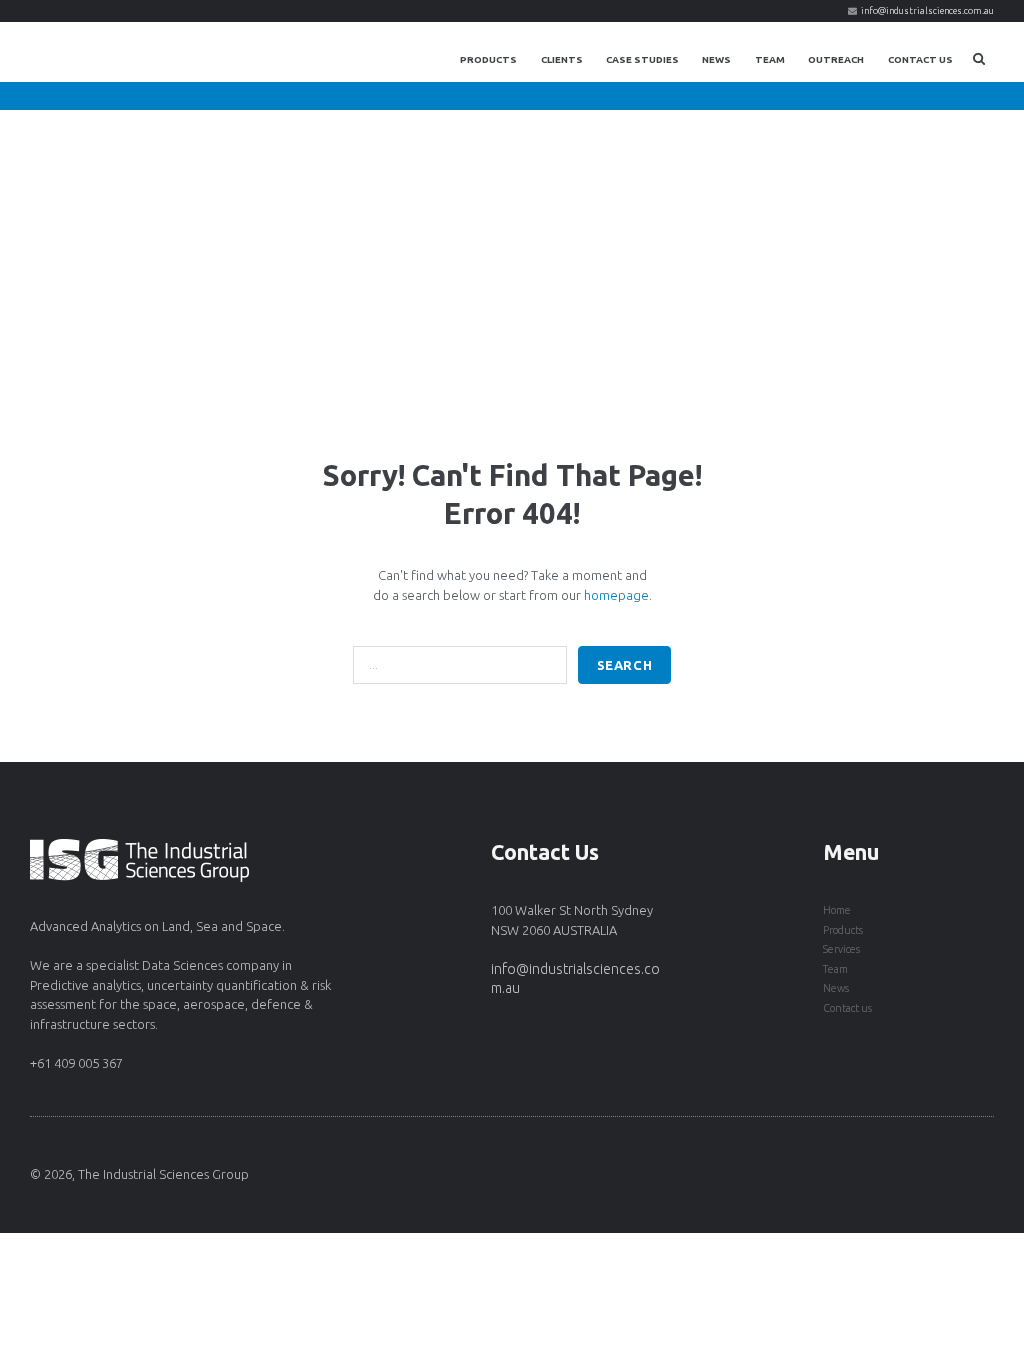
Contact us (847, 1008)
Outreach (836, 59)
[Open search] (979, 58)
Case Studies (642, 59)
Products (488, 59)
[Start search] (624, 665)
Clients (562, 59)
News (716, 59)
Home (837, 910)
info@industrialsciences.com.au (927, 11)
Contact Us (920, 59)
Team (770, 59)
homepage (616, 595)
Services (841, 949)
